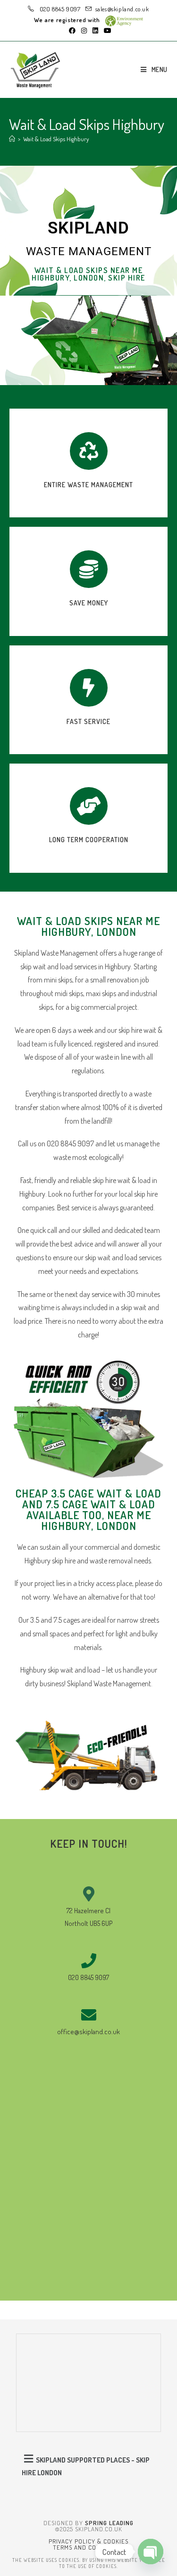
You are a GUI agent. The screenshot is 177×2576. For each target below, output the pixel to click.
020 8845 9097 (59, 9)
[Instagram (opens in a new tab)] (84, 31)
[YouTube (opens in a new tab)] (106, 31)
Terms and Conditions (88, 2547)
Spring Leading (109, 2523)
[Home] (12, 139)
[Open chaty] (151, 2552)
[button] (89, 2465)
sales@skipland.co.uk (122, 9)
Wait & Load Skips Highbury (56, 139)
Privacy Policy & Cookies (88, 2541)
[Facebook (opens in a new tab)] (72, 31)
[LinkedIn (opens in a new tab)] (95, 31)
